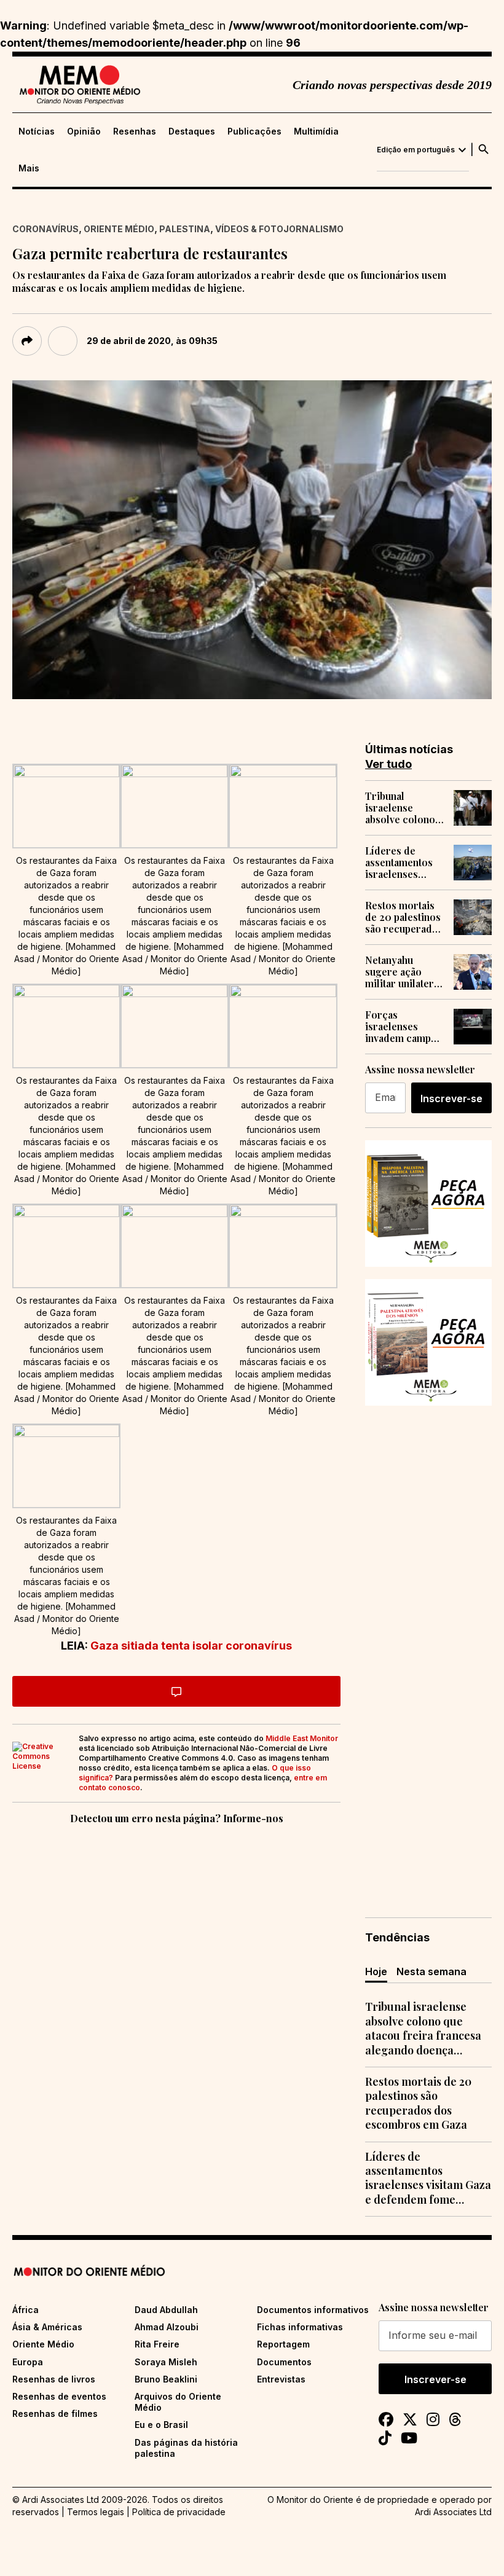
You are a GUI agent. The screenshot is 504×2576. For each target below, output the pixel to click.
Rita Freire (157, 2344)
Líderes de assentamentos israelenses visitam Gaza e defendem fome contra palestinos (405, 863)
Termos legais (96, 2512)
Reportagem (283, 2344)
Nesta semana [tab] (431, 1971)
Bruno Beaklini (166, 2379)
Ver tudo (388, 764)
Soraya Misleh (166, 2362)
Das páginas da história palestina (186, 2448)
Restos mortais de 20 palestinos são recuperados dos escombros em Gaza (404, 917)
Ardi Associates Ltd (453, 2512)
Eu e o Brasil (161, 2425)
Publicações (254, 131)
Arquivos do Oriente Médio (178, 2402)
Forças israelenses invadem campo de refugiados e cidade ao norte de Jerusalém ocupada (401, 1027)
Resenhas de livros (54, 2379)
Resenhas (135, 131)
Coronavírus (45, 229)
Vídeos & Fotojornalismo (279, 229)
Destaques (192, 131)
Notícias (37, 131)
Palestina (185, 229)
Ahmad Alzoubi (167, 2327)
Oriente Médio (119, 229)
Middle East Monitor (302, 1738)
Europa (28, 2362)
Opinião (84, 131)
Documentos (284, 2362)
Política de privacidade (179, 2512)
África (26, 2310)
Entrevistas (281, 2379)
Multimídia (316, 131)
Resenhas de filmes (55, 2414)
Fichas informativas (300, 2327)
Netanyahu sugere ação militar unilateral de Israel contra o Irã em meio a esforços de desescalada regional (404, 972)
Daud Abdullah (166, 2310)
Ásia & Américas (47, 2327)
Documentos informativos (313, 2310)
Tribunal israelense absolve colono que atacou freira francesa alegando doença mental (404, 808)
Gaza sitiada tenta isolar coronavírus (190, 1646)
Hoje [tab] (376, 1971)
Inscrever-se (451, 1098)
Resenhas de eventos (59, 2396)
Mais (29, 168)
